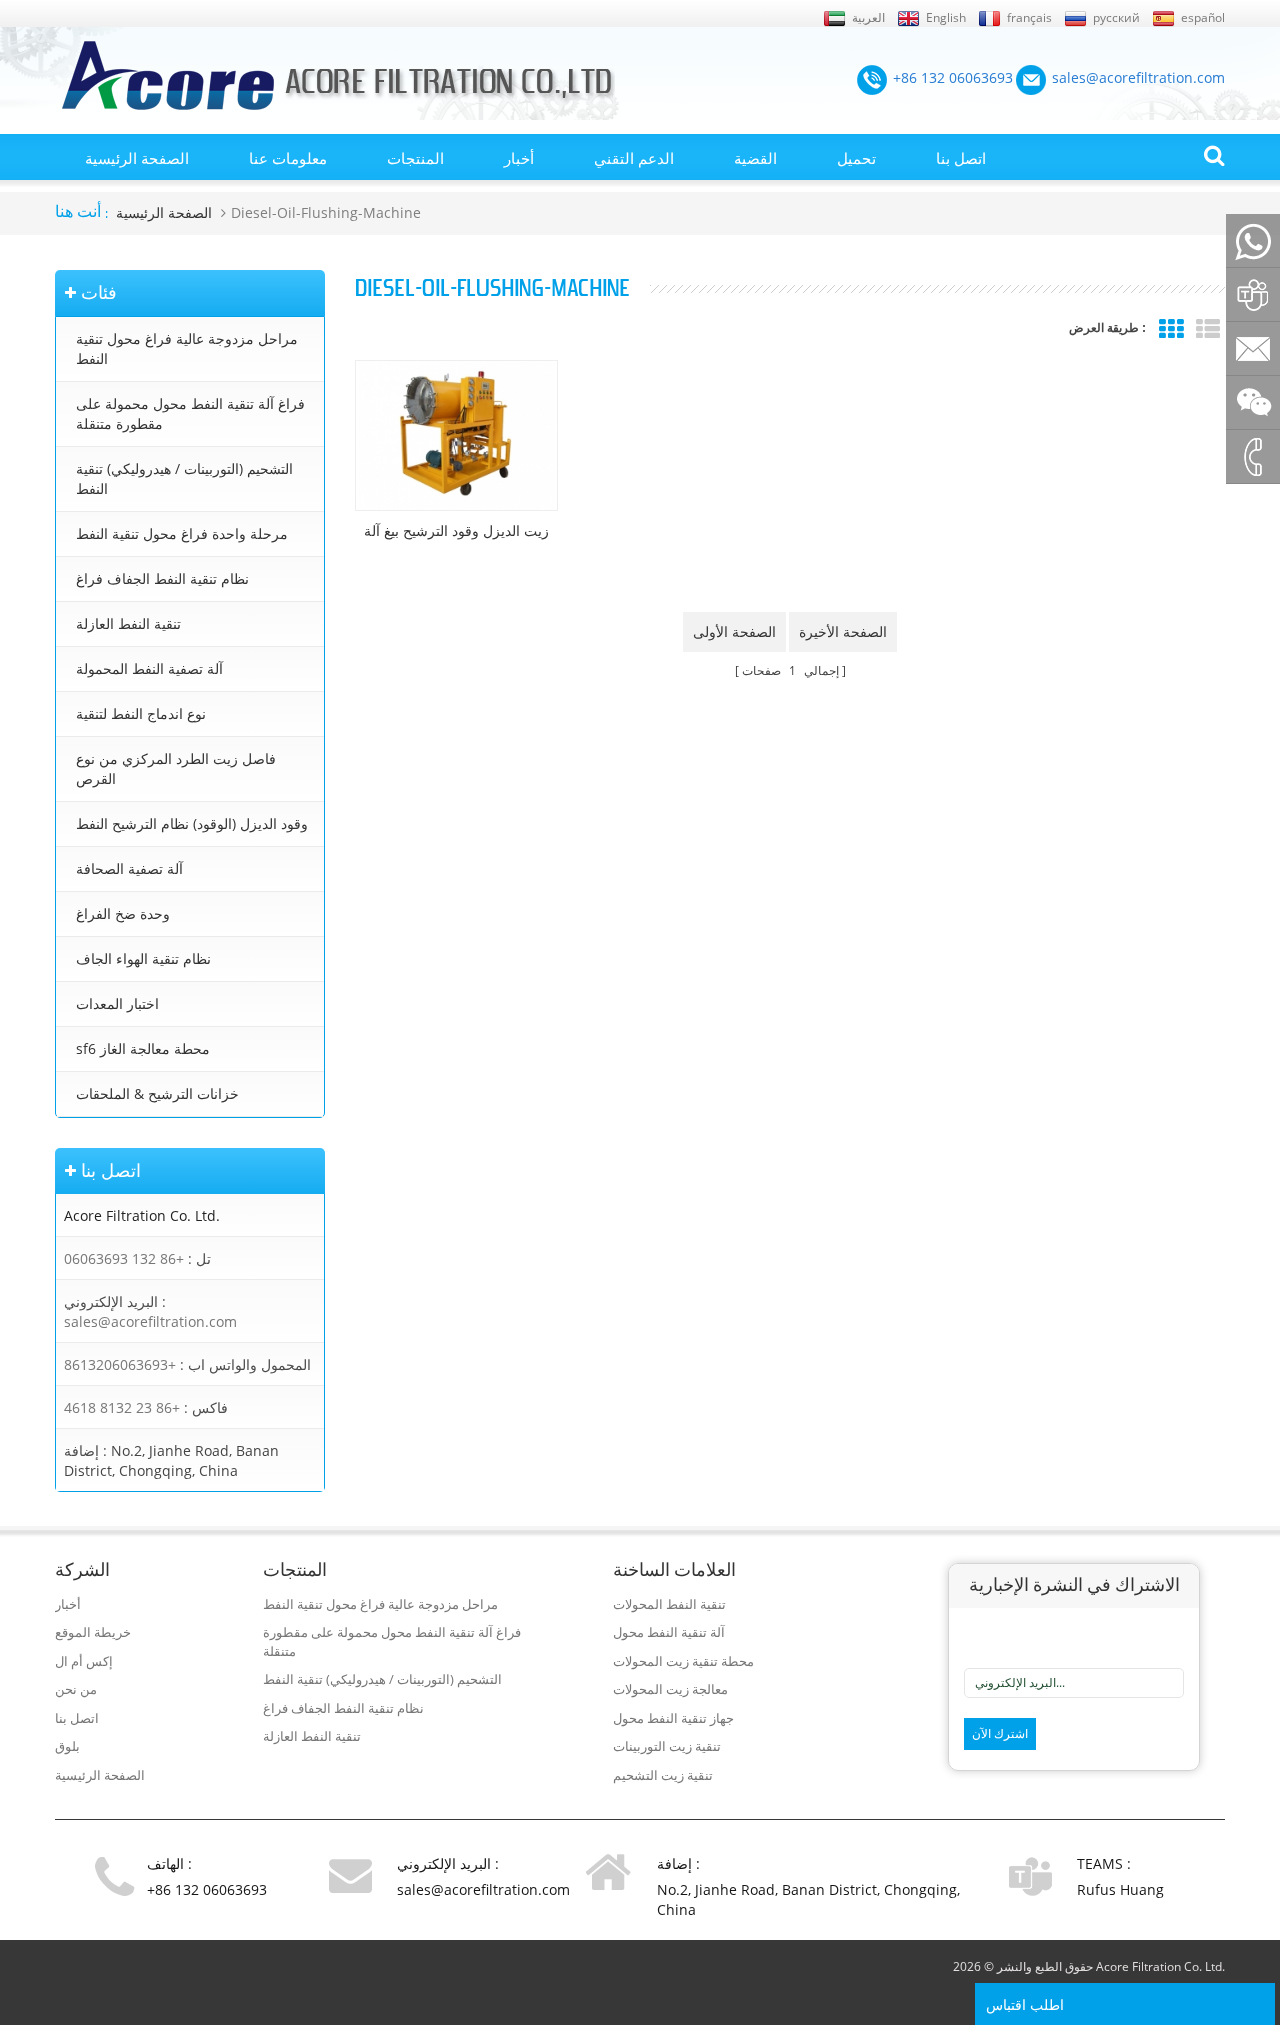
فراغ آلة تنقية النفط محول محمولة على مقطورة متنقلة (190, 413)
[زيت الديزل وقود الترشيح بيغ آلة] (456, 435)
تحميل (856, 158)
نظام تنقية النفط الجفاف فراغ (162, 578)
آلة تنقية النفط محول (669, 1632)
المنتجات (415, 158)
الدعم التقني (634, 158)
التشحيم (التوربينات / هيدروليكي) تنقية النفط (184, 478)
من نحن (76, 1689)
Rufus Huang (1120, 1889)
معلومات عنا (288, 158)
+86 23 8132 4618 (122, 1407)
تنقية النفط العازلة (128, 623)
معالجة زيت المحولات (670, 1689)
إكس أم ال (84, 1661)
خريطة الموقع (93, 1632)
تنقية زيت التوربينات (667, 1746)
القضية (755, 158)
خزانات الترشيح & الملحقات (157, 1093)
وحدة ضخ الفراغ (123, 913)
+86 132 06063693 (124, 1258)
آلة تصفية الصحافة (129, 868)
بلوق (67, 1746)
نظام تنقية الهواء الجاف (143, 958)
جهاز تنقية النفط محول (673, 1718)
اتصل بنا (961, 158)
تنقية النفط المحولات (669, 1604)
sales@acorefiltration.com (150, 1321)
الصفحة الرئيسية (137, 158)
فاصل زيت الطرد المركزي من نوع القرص (176, 768)
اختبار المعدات (117, 1003)
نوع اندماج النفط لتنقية (141, 713)
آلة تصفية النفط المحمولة (149, 668)
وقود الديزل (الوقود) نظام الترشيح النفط (192, 823)
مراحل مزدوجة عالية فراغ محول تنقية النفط (187, 348)
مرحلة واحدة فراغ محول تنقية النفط (182, 533)
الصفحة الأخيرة (843, 631)
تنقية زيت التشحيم (663, 1775)
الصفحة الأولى (734, 631)
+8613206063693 (120, 1364)
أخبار (519, 158)
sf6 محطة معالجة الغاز (143, 1048)
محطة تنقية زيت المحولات (683, 1661)
